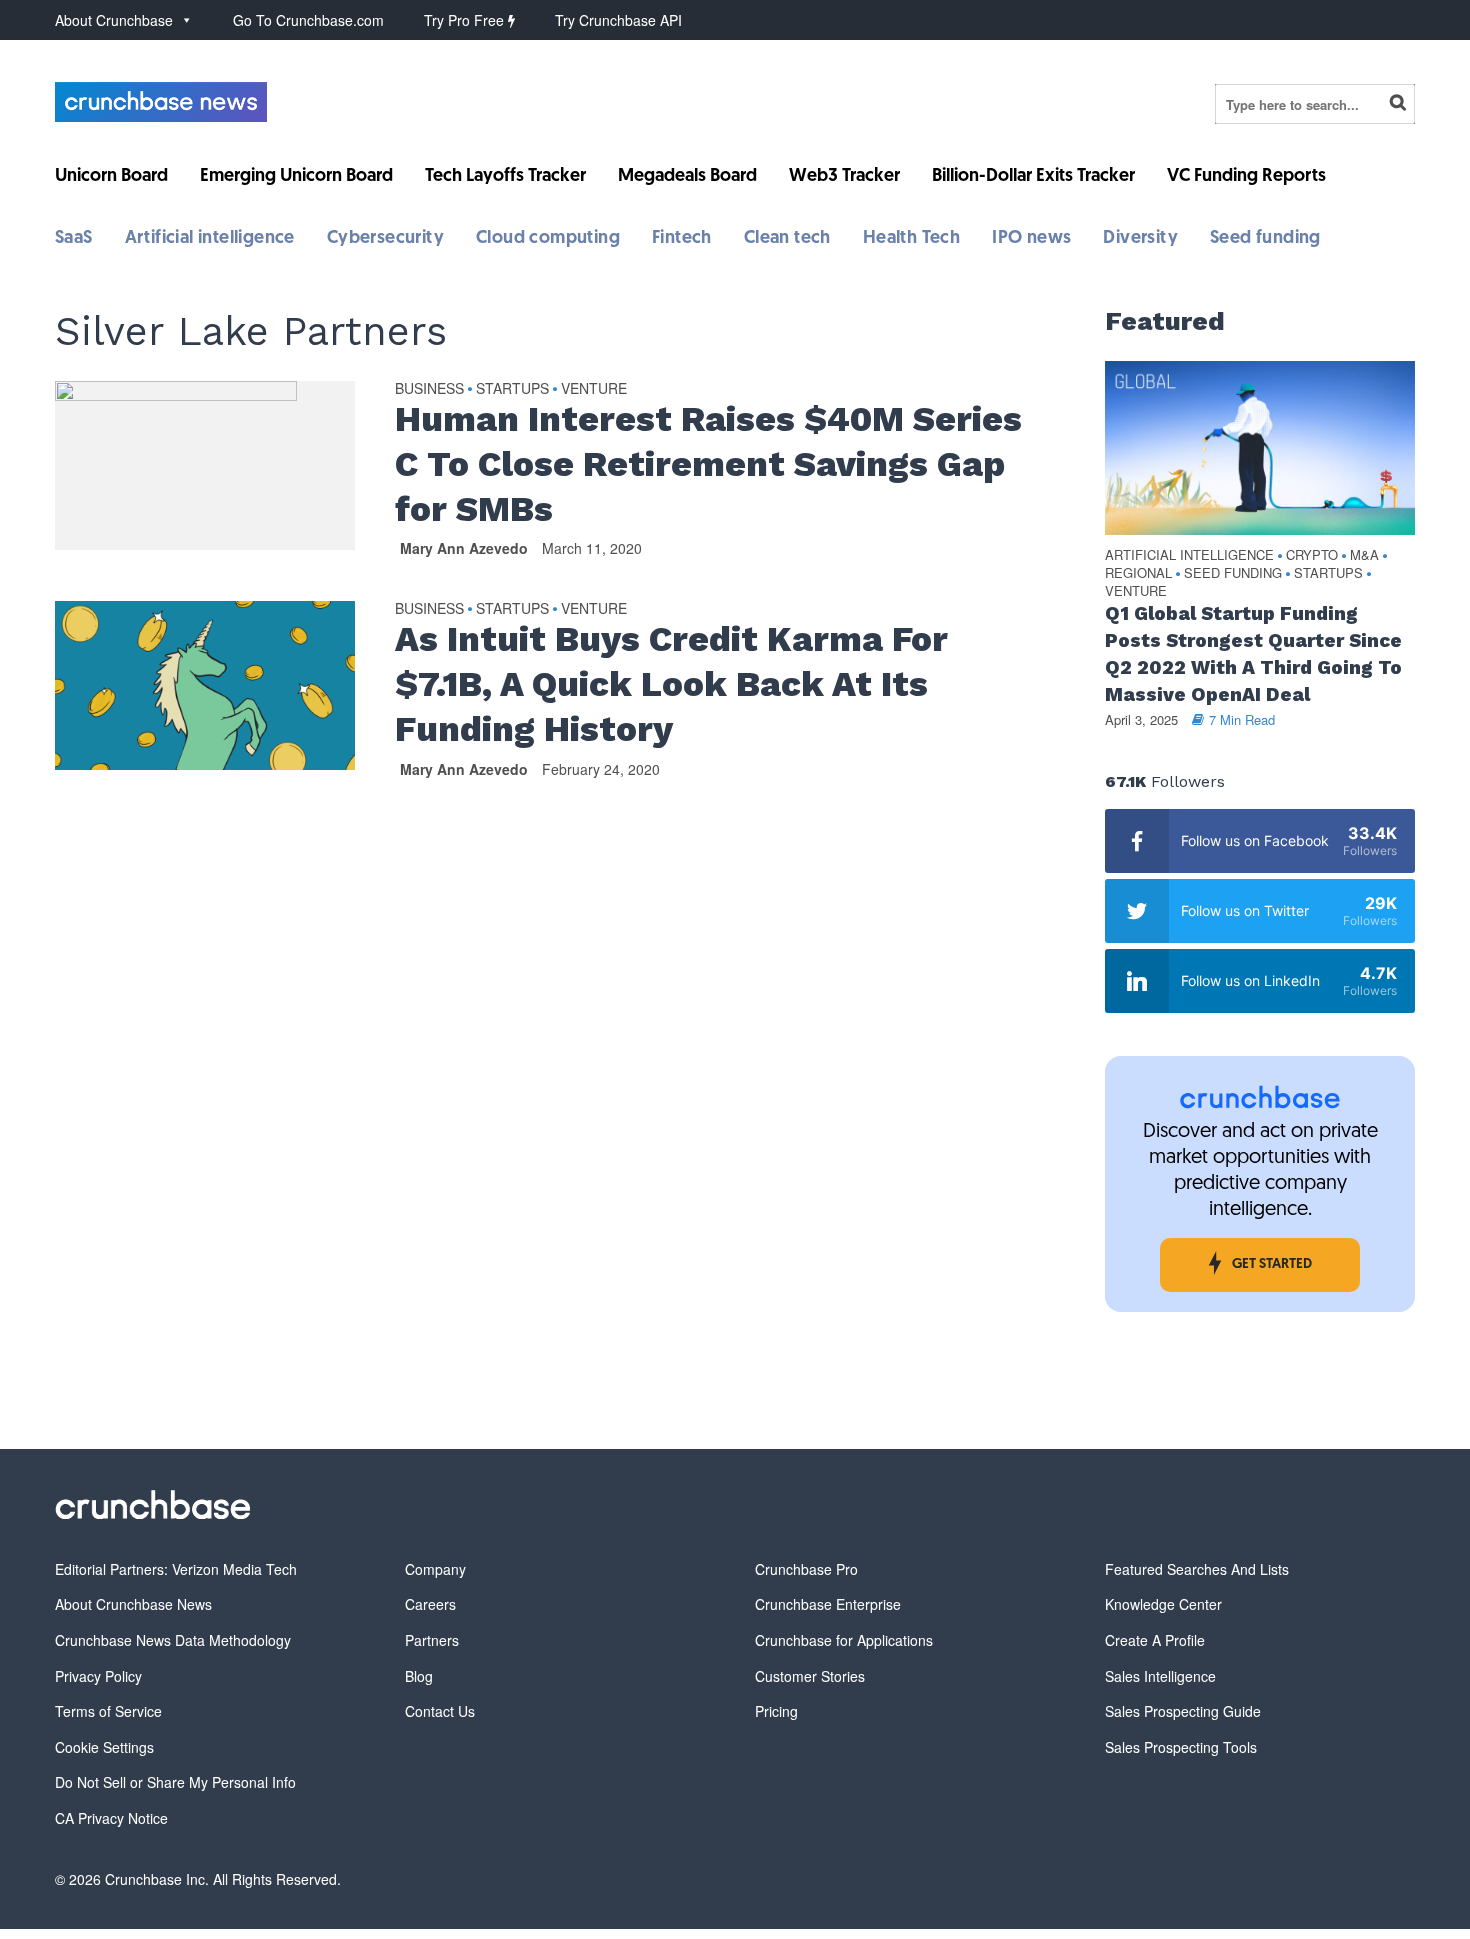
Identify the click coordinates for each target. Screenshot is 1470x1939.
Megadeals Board (687, 177)
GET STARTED (1272, 1264)
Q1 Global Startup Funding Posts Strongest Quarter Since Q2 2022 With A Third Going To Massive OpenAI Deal (1253, 654)
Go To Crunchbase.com (308, 20)
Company (435, 1569)
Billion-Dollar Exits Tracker (1033, 177)
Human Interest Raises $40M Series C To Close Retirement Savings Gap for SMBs (708, 464)
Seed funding (1265, 239)
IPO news (1031, 239)
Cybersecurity (385, 239)
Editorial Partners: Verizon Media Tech (176, 1569)
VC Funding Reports (1246, 177)
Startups (512, 389)
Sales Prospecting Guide (1183, 1711)
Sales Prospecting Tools (1181, 1747)
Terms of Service (108, 1711)
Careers (430, 1604)
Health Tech (911, 239)
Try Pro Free (466, 20)
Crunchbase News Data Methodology (173, 1640)
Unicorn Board (111, 177)
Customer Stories (810, 1676)
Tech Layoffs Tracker (505, 177)
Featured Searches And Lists (1197, 1569)
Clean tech (787, 239)
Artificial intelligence (210, 239)
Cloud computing (548, 239)
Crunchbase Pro (806, 1569)
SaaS (74, 239)
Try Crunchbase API (618, 20)
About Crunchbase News (133, 1604)
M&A (1364, 555)
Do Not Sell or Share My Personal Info (175, 1782)
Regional (1138, 573)
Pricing (776, 1711)
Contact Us (440, 1711)
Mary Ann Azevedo (464, 548)
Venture (594, 389)
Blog (419, 1676)
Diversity (1140, 239)
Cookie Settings (104, 1747)
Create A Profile (1155, 1640)
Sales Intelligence (1160, 1676)
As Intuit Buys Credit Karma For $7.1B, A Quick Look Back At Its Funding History (671, 684)
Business (429, 389)
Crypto (1312, 555)
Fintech (682, 239)
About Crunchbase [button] (114, 20)
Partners (432, 1640)
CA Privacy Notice (111, 1818)
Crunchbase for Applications (844, 1640)
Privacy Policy (98, 1676)
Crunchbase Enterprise (828, 1604)
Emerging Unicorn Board (296, 177)
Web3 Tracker (844, 177)
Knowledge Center (1163, 1604)
